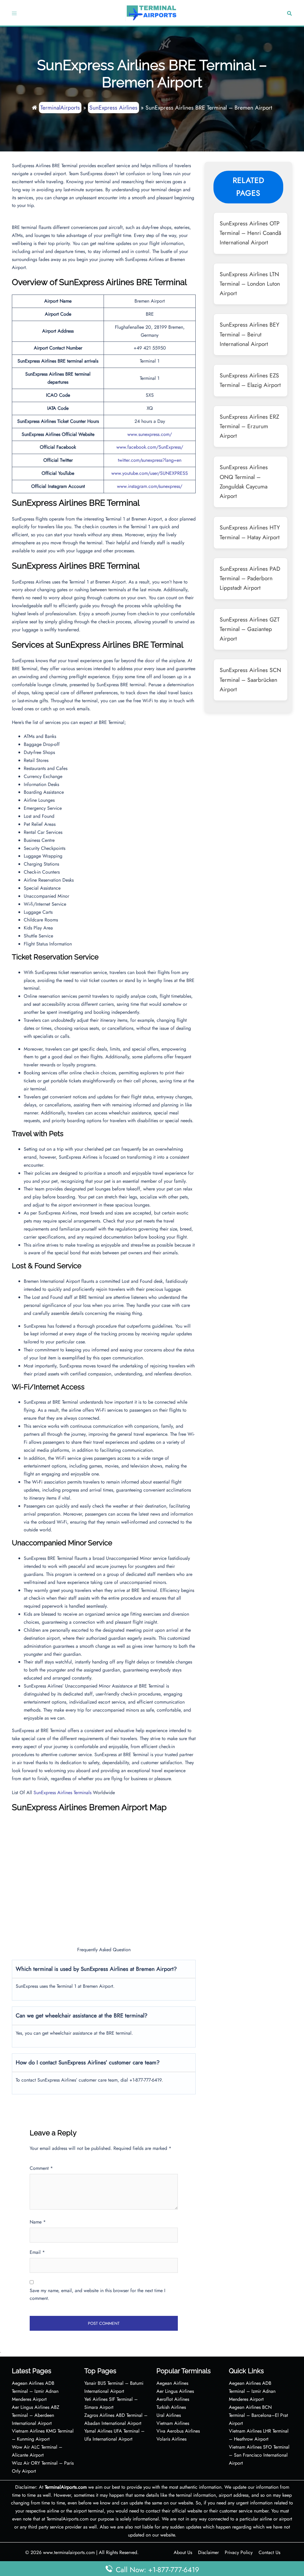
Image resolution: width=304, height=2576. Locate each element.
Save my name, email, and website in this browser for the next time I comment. (98, 2294)
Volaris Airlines (171, 2439)
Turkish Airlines (171, 2407)
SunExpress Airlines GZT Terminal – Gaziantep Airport (250, 629)
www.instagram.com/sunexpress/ (150, 486)
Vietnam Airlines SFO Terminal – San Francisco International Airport (259, 2455)
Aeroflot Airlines (173, 2399)
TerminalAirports (60, 107)
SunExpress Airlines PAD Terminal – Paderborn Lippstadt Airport (250, 578)
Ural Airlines (169, 2415)
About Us (183, 2552)
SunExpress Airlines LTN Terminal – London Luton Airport (250, 284)
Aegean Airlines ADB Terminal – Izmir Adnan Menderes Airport (35, 2391)
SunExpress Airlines (113, 107)
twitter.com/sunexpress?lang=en (150, 460)
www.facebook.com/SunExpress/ (150, 447)
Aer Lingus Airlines (175, 2391)
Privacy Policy (239, 2552)
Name (38, 2222)
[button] (289, 13)
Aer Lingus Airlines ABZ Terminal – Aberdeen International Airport (36, 2415)
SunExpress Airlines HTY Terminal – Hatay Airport (250, 532)
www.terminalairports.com (69, 2552)
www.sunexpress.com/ (150, 434)
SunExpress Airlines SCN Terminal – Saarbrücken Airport (250, 680)
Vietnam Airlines (173, 2423)
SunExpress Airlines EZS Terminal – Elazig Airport (250, 380)
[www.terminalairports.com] (151, 12)
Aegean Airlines (172, 2383)
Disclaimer (208, 2552)
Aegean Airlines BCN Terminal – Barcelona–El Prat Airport (258, 2415)
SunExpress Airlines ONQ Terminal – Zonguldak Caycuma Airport (244, 481)
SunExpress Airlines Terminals (62, 1793)
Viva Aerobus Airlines (178, 2431)
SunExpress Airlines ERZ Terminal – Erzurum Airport (249, 426)
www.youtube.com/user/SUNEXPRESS (150, 473)
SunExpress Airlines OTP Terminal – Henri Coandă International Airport (250, 233)
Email (37, 2252)
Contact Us (269, 2552)
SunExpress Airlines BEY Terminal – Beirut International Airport (250, 334)
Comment (41, 2168)
